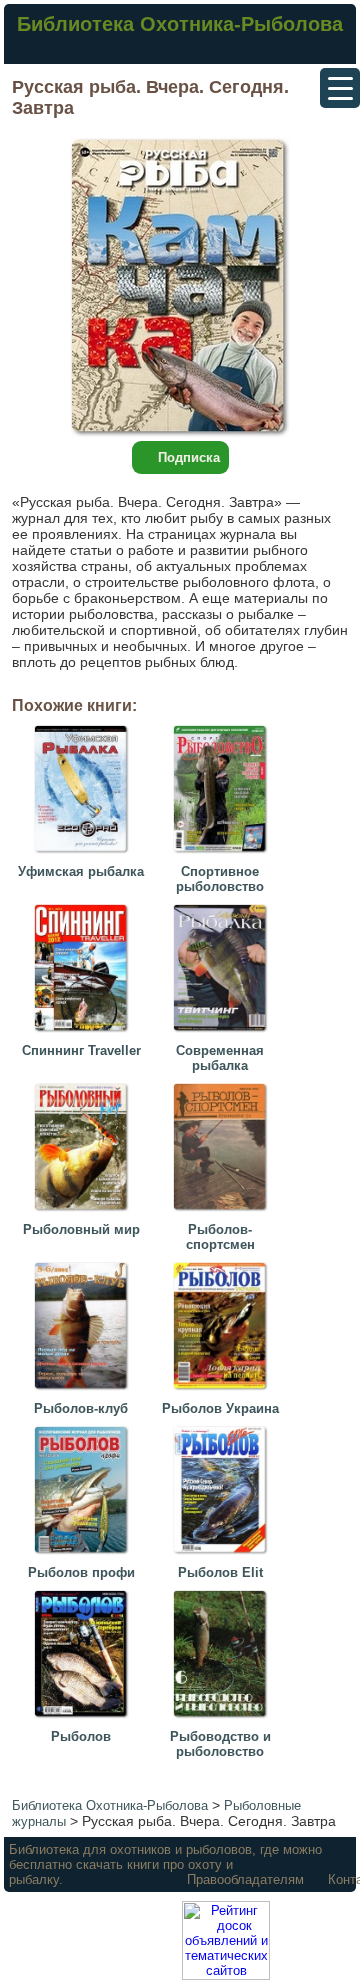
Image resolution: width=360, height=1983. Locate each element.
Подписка (189, 457)
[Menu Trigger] (340, 88)
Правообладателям (245, 1879)
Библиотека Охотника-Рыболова (180, 24)
